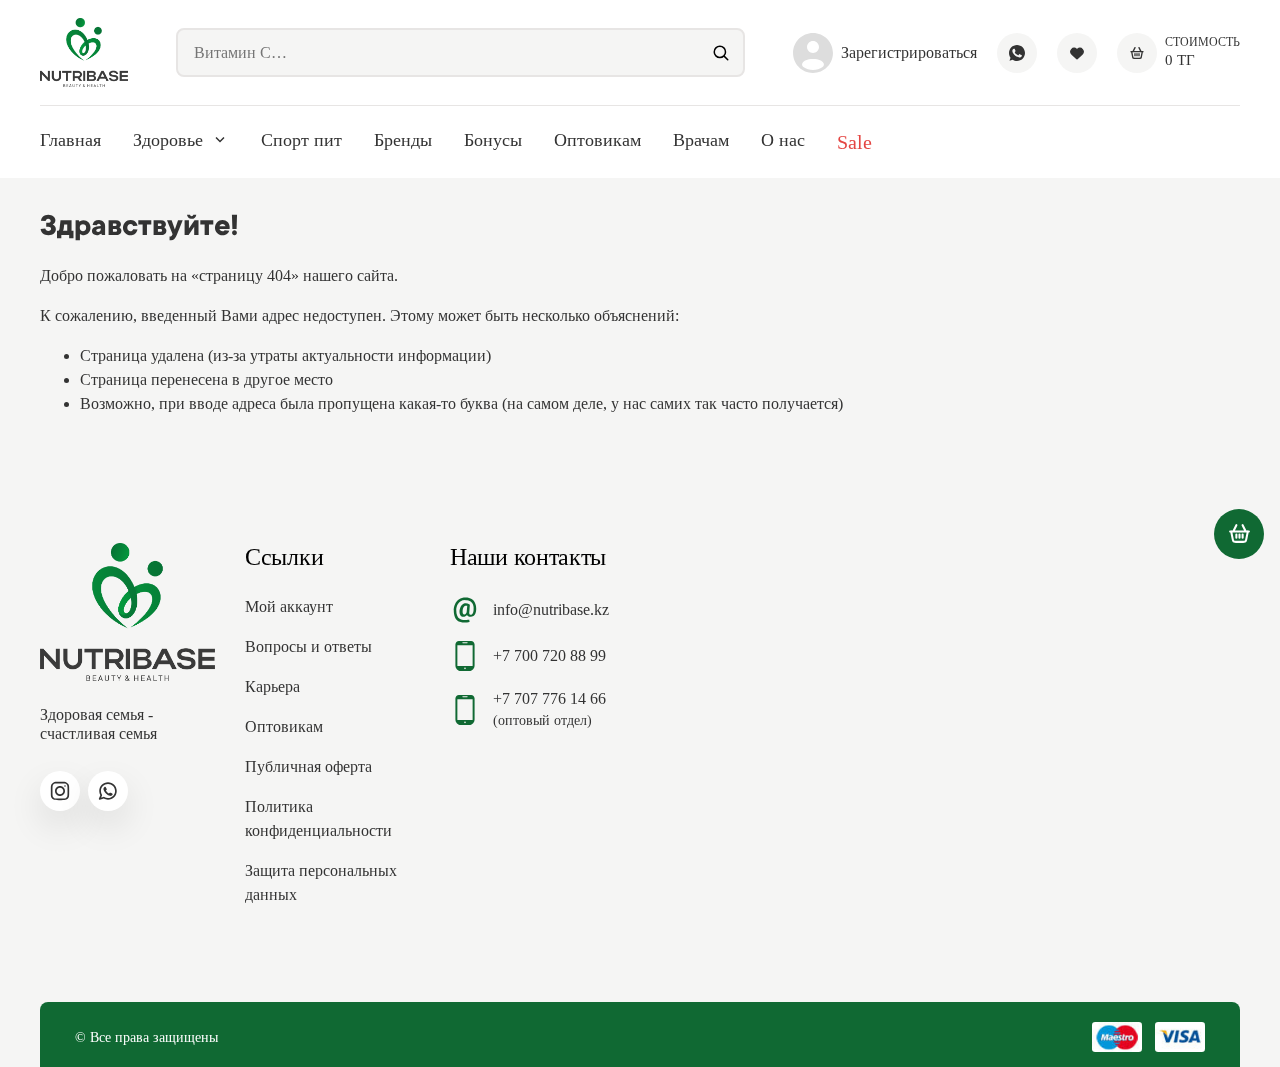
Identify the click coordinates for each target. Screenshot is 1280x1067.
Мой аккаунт (289, 606)
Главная (70, 140)
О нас (783, 140)
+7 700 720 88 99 (549, 655)
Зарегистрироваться (909, 52)
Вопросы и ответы (308, 646)
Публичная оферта (308, 766)
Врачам (701, 140)
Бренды (403, 140)
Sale (854, 142)
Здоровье (168, 140)
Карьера (272, 686)
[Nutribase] (84, 52)
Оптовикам (597, 140)
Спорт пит (301, 140)
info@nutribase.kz (551, 609)
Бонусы (493, 140)
